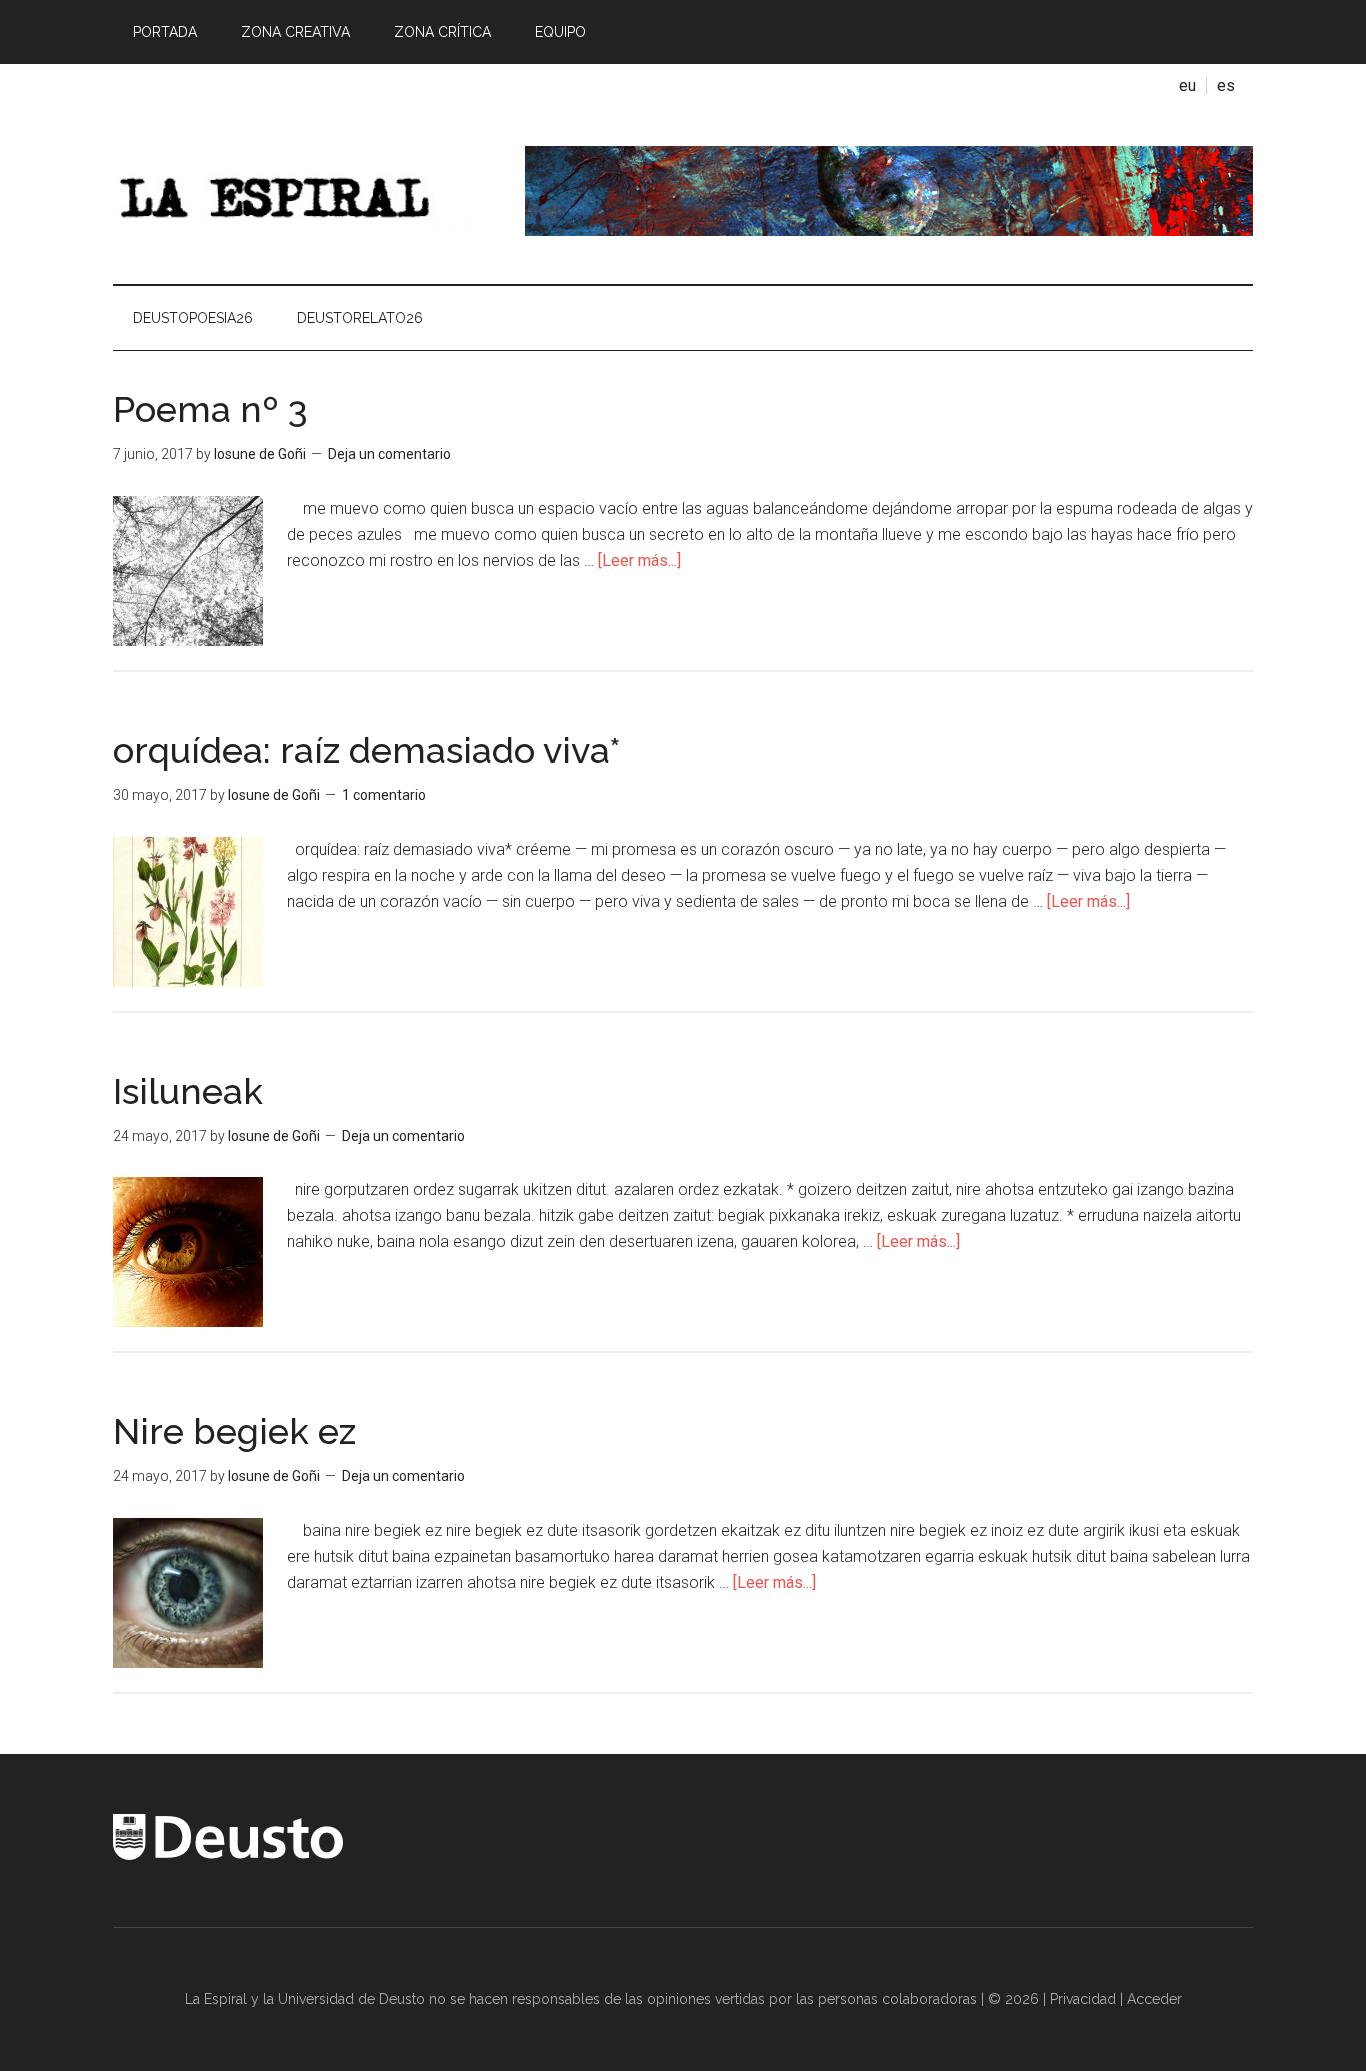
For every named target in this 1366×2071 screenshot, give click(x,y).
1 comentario (384, 795)
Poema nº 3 (210, 409)
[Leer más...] (639, 560)
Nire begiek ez (234, 1431)
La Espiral (303, 191)
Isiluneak (188, 1091)
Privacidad (1083, 1999)
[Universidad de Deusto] (228, 1855)
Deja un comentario (389, 454)
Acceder (1154, 1999)
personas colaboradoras (897, 1999)
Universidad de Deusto (351, 1999)
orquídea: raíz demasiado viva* (367, 750)
